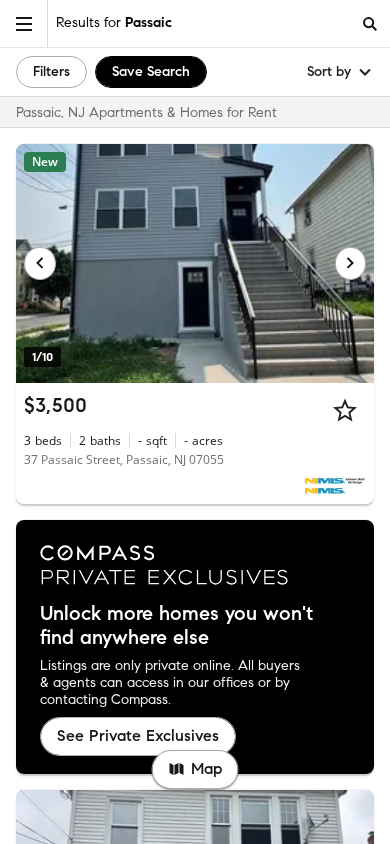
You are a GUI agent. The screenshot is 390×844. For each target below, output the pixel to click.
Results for (114, 22)
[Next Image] (351, 263)
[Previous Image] (40, 263)
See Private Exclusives (138, 735)
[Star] (345, 410)
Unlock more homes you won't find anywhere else (176, 626)
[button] (24, 23)
